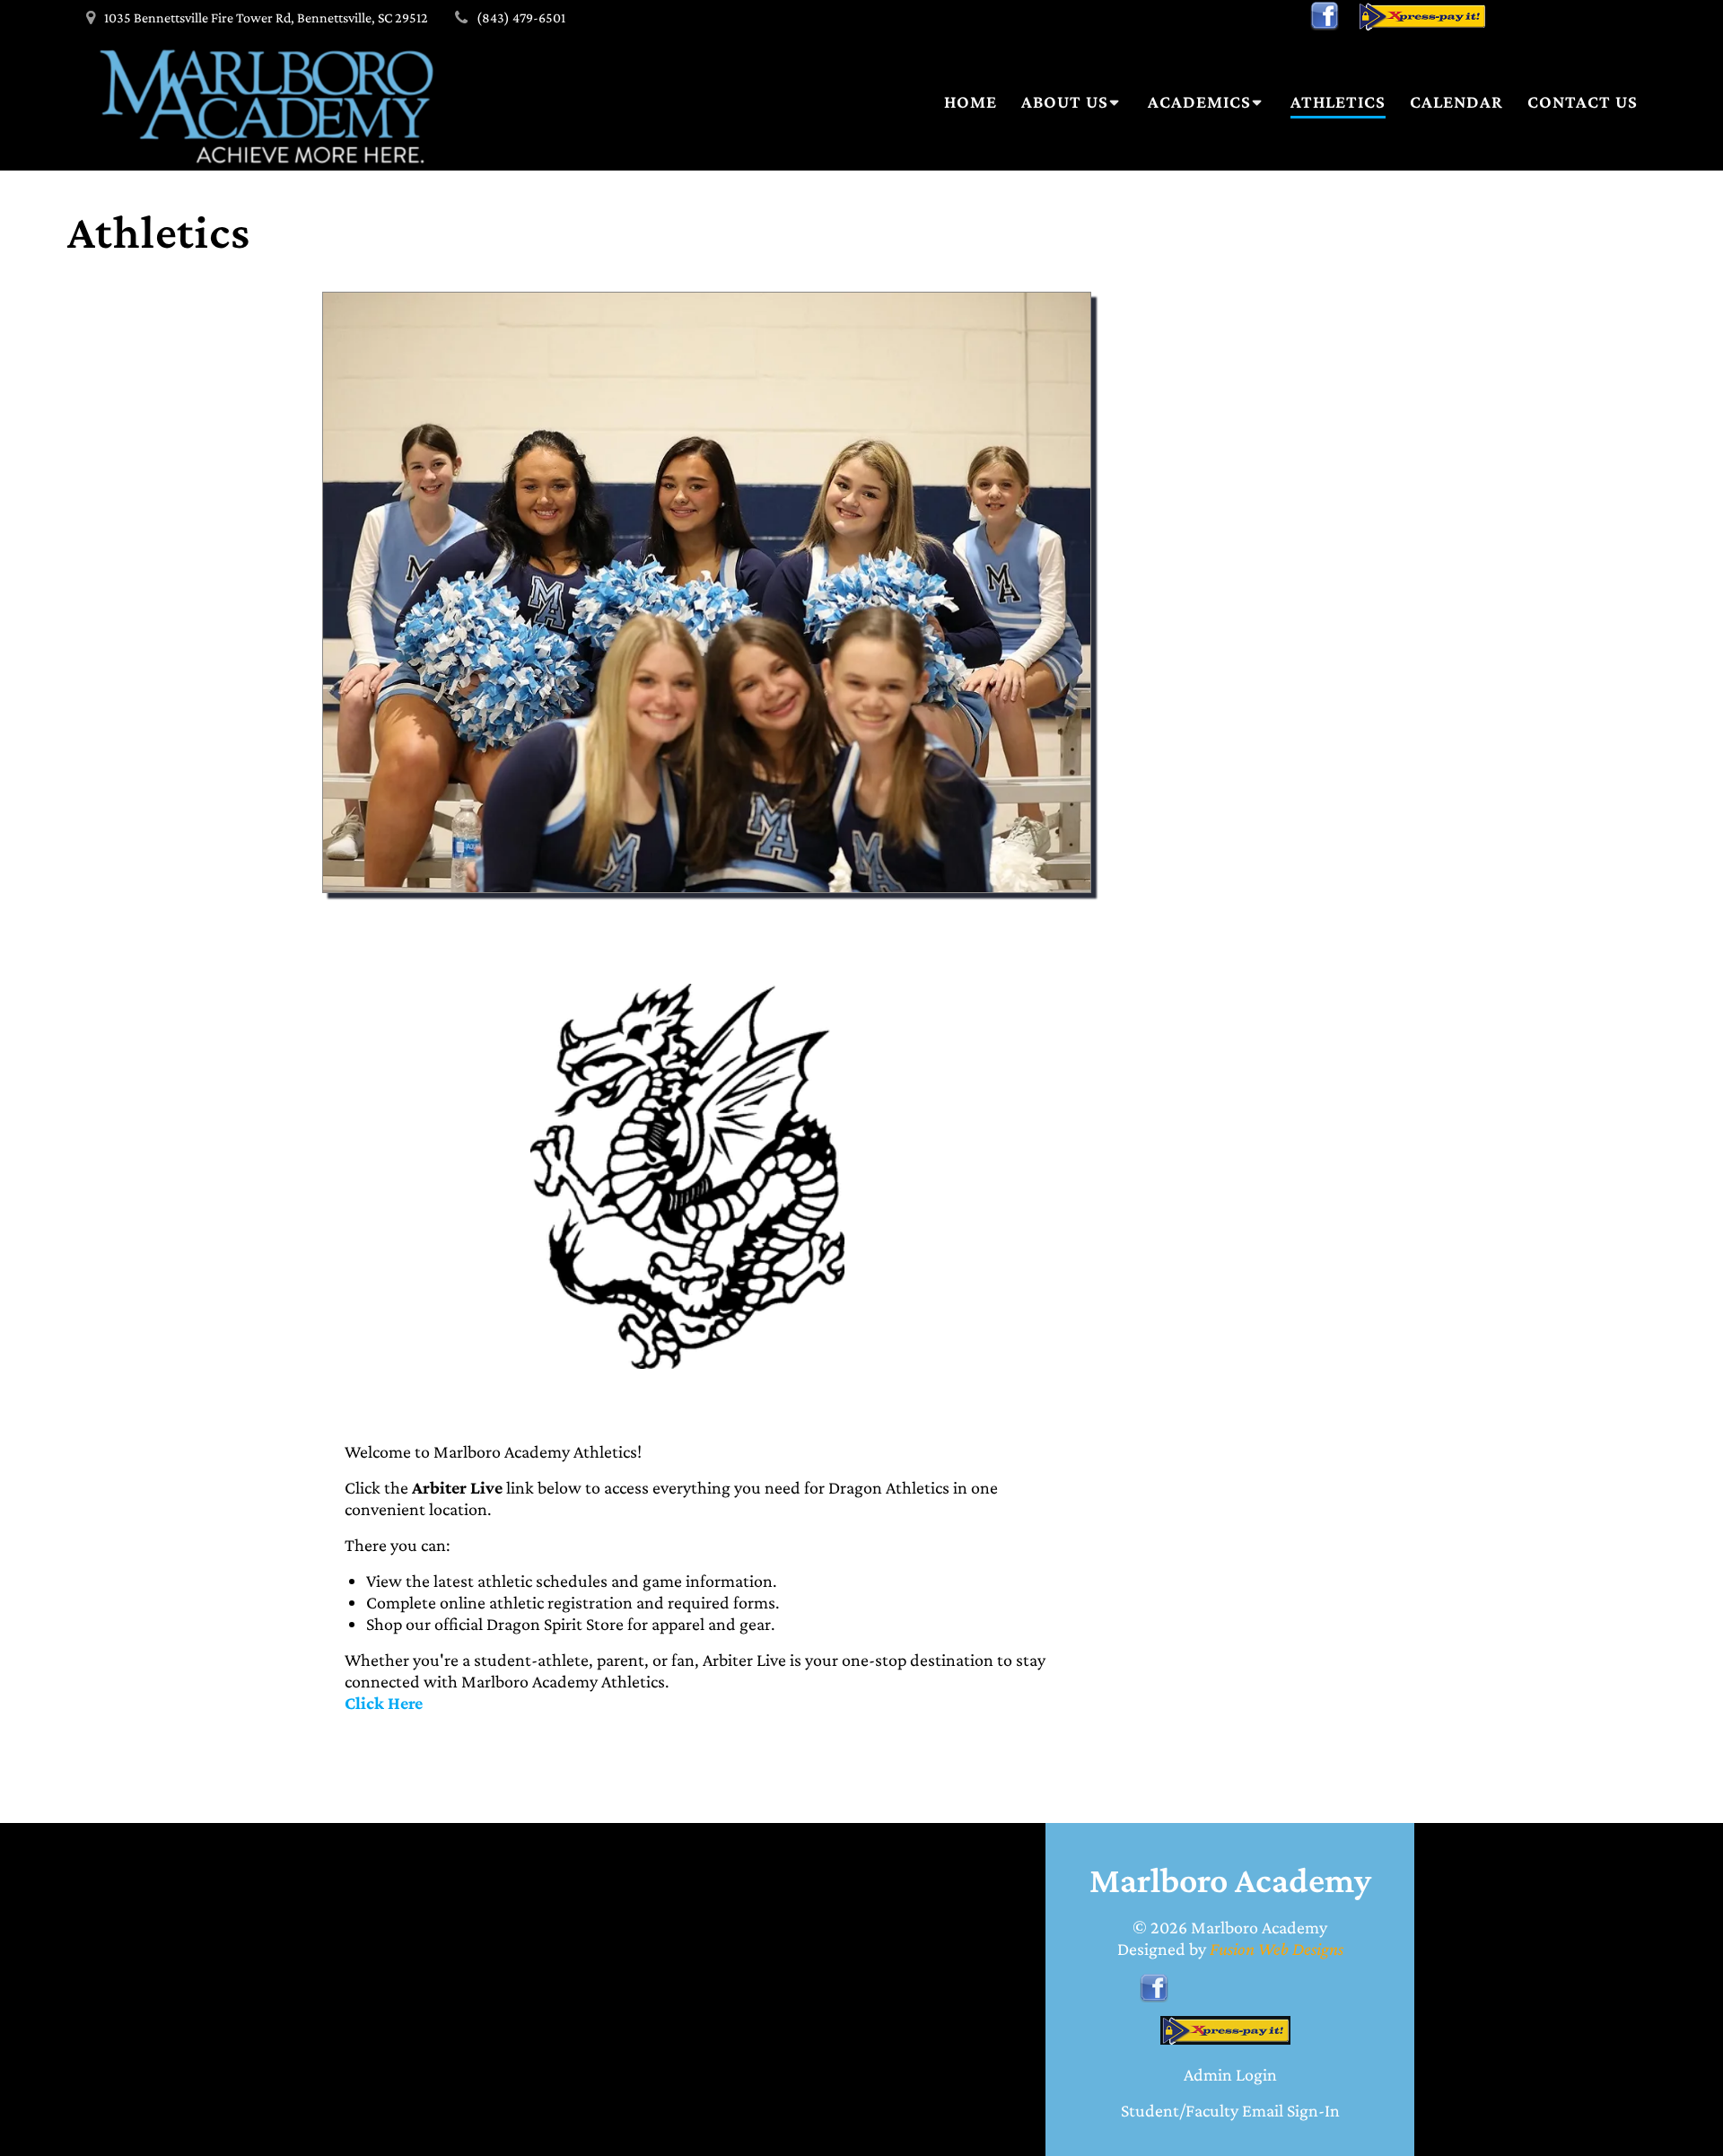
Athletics (1338, 101)
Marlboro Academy (1259, 1927)
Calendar (1456, 101)
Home (971, 101)
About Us (1065, 101)
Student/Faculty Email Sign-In (1230, 2110)
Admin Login (1230, 2074)
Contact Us (1583, 101)
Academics (1199, 101)
